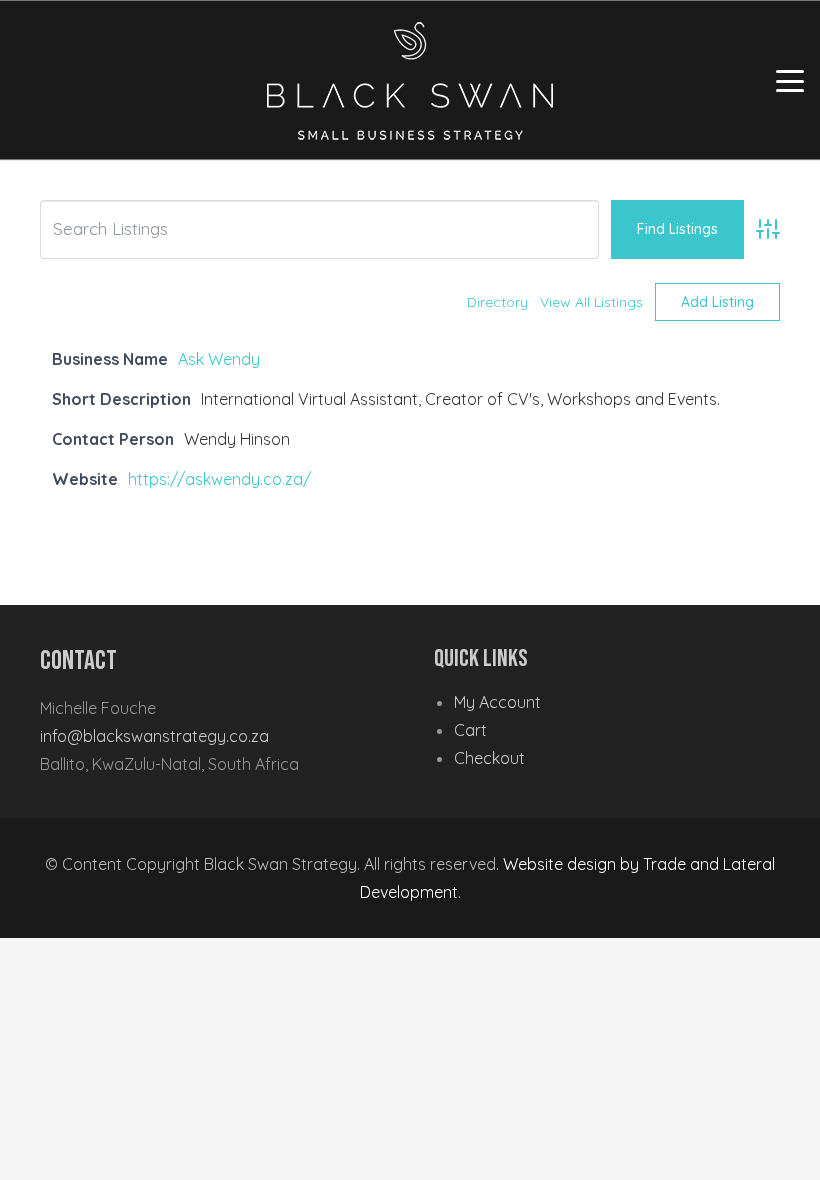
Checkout (489, 758)
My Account (497, 702)
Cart (470, 730)
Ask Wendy (219, 359)
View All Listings (591, 302)
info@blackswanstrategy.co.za (154, 736)
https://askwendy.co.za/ (219, 479)
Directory (497, 302)
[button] (790, 81)
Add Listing (717, 302)
